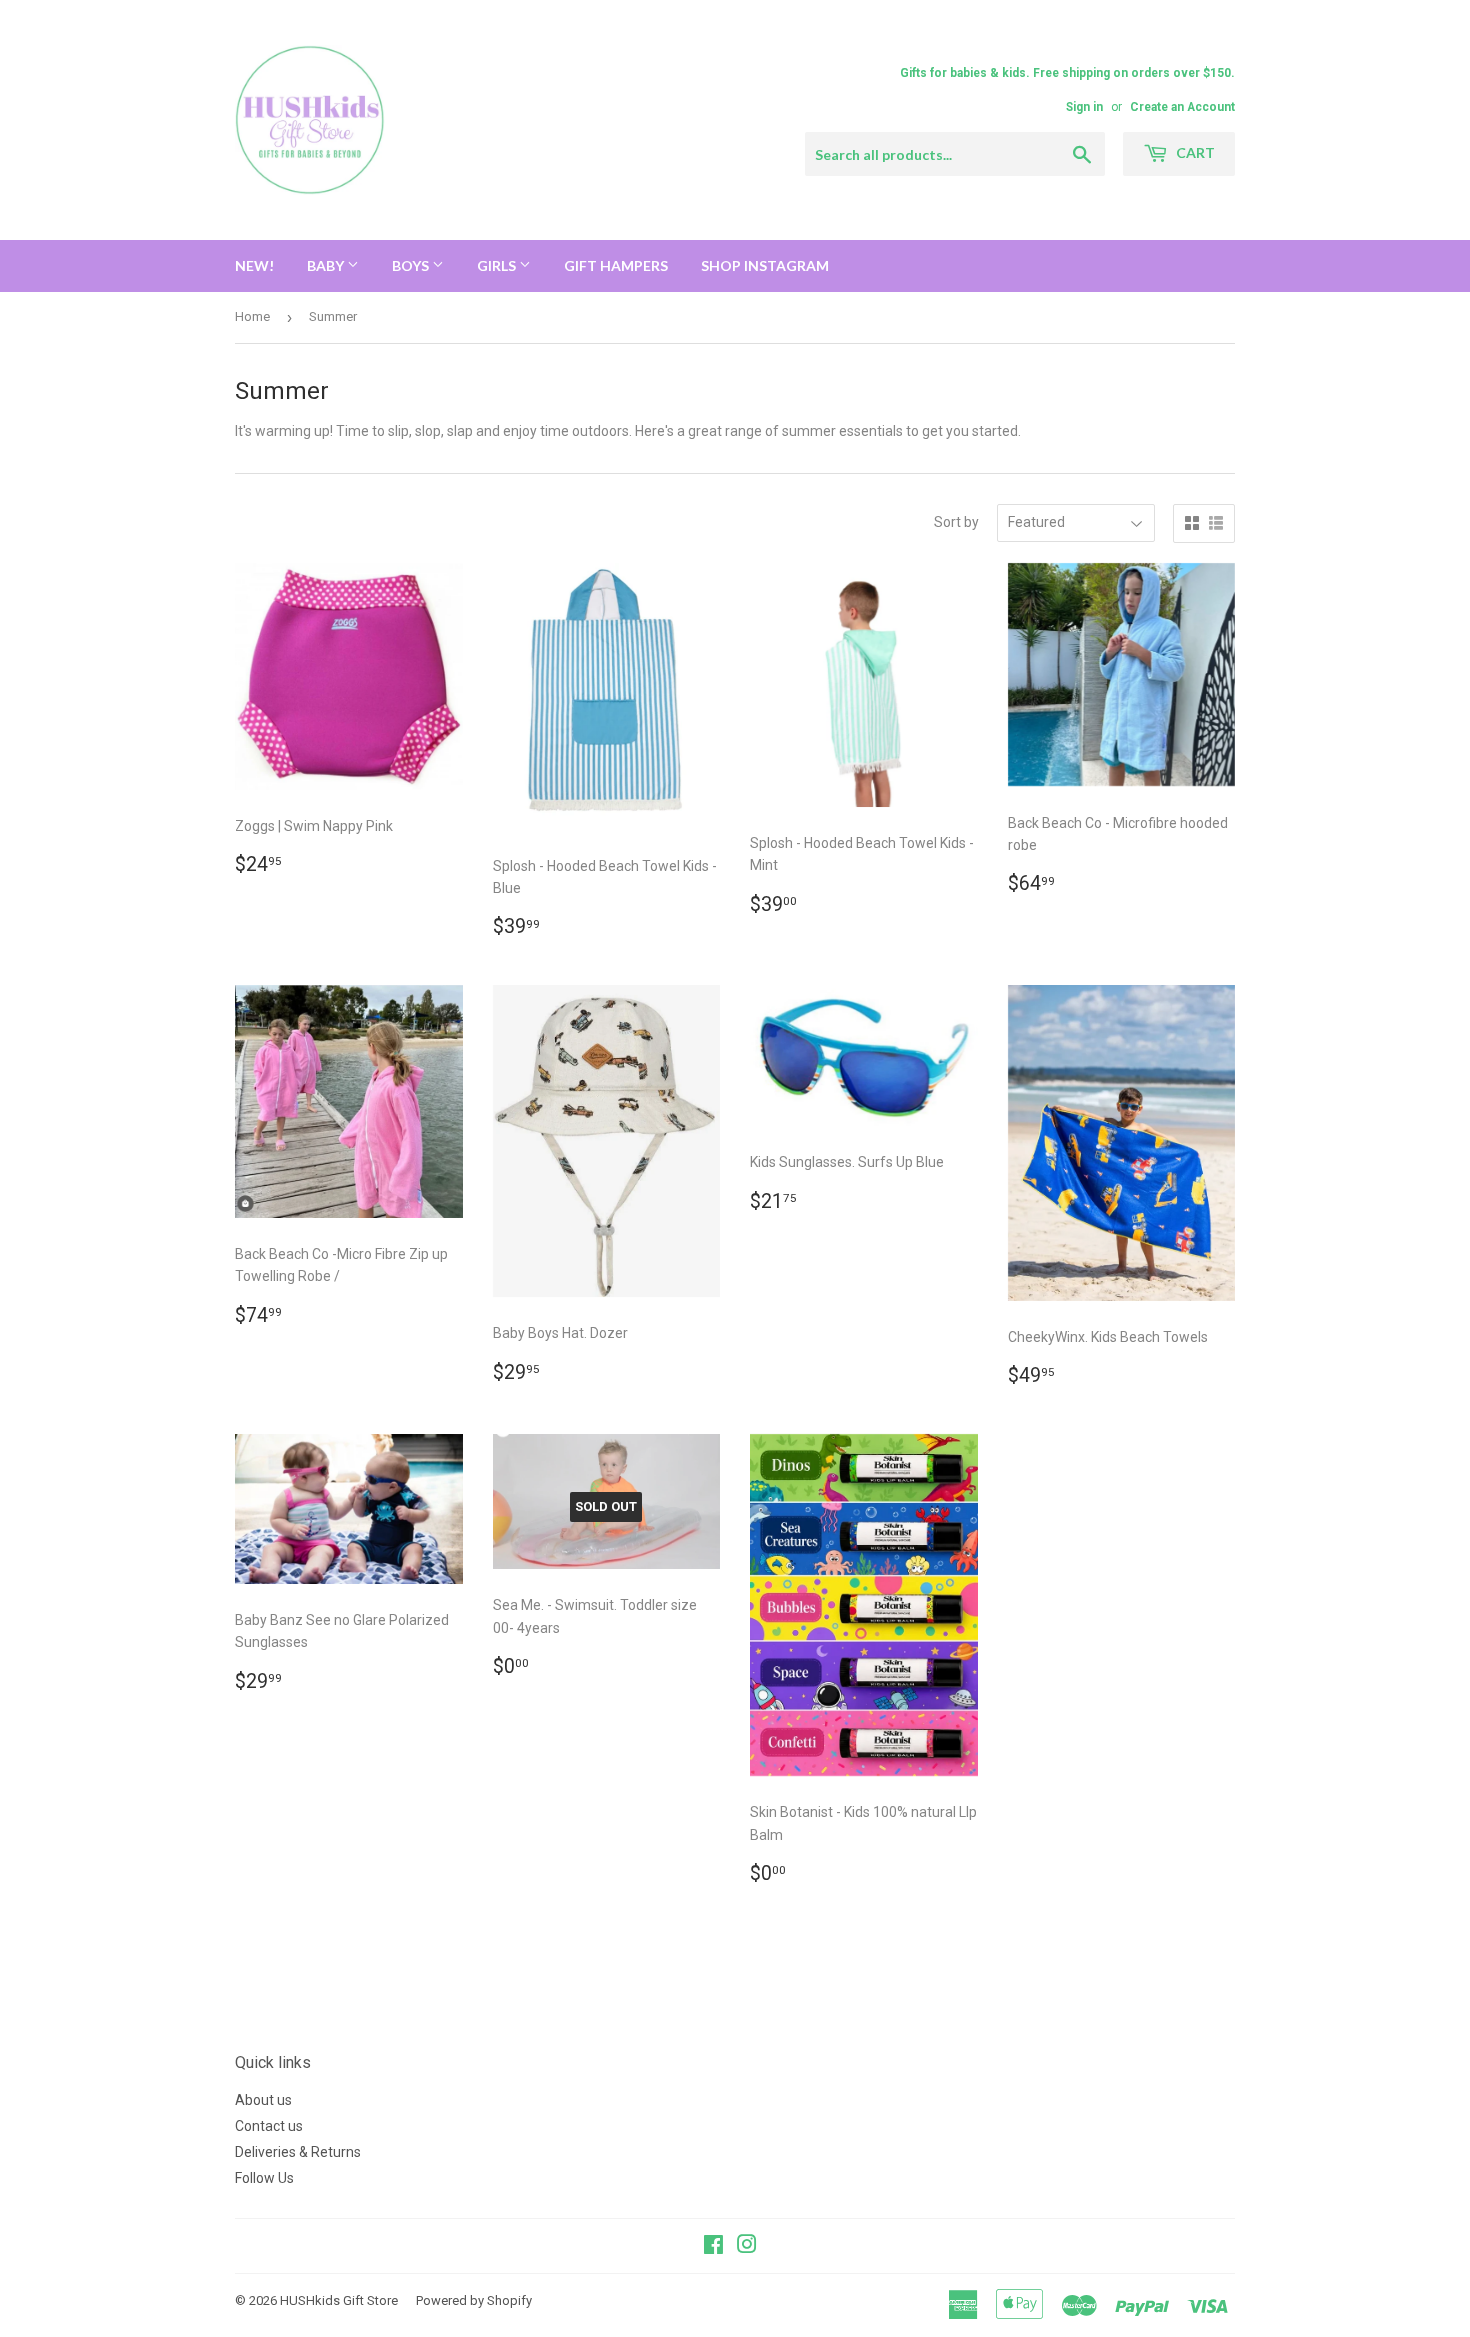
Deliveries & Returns (298, 2152)
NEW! (254, 265)
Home (252, 316)
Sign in (1084, 107)
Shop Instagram (765, 265)
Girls (498, 265)
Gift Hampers (616, 265)
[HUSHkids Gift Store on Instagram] (747, 2247)
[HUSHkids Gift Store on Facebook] (713, 2247)
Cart (1194, 152)
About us (263, 2100)
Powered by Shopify (474, 2300)
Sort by (956, 522)
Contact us (269, 2126)
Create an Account (1182, 107)
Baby (327, 265)
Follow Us (264, 2178)
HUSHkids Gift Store (339, 2300)
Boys (412, 265)
